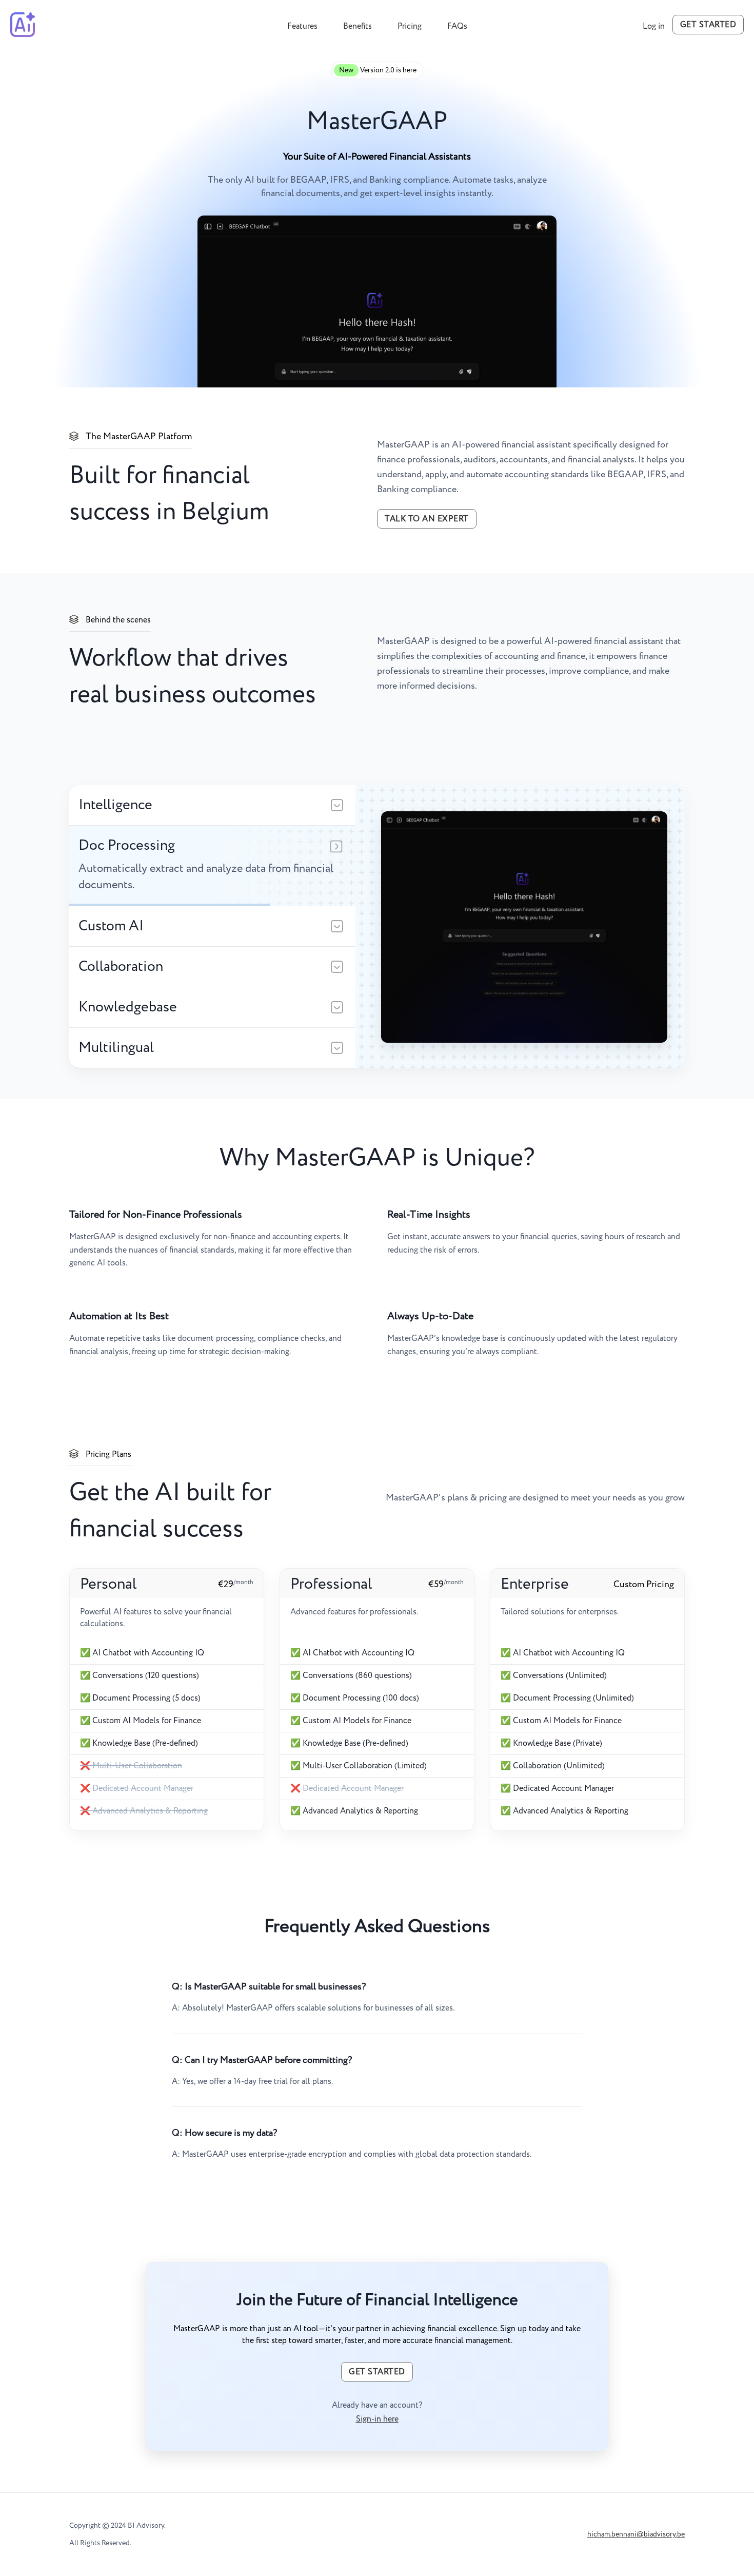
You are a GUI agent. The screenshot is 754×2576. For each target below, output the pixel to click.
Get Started (708, 25)
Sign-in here (377, 2419)
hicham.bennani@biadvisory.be (636, 2534)
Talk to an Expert (427, 519)
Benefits (358, 26)
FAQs (457, 26)
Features (302, 26)
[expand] (337, 806)
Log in (654, 26)
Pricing (410, 26)
